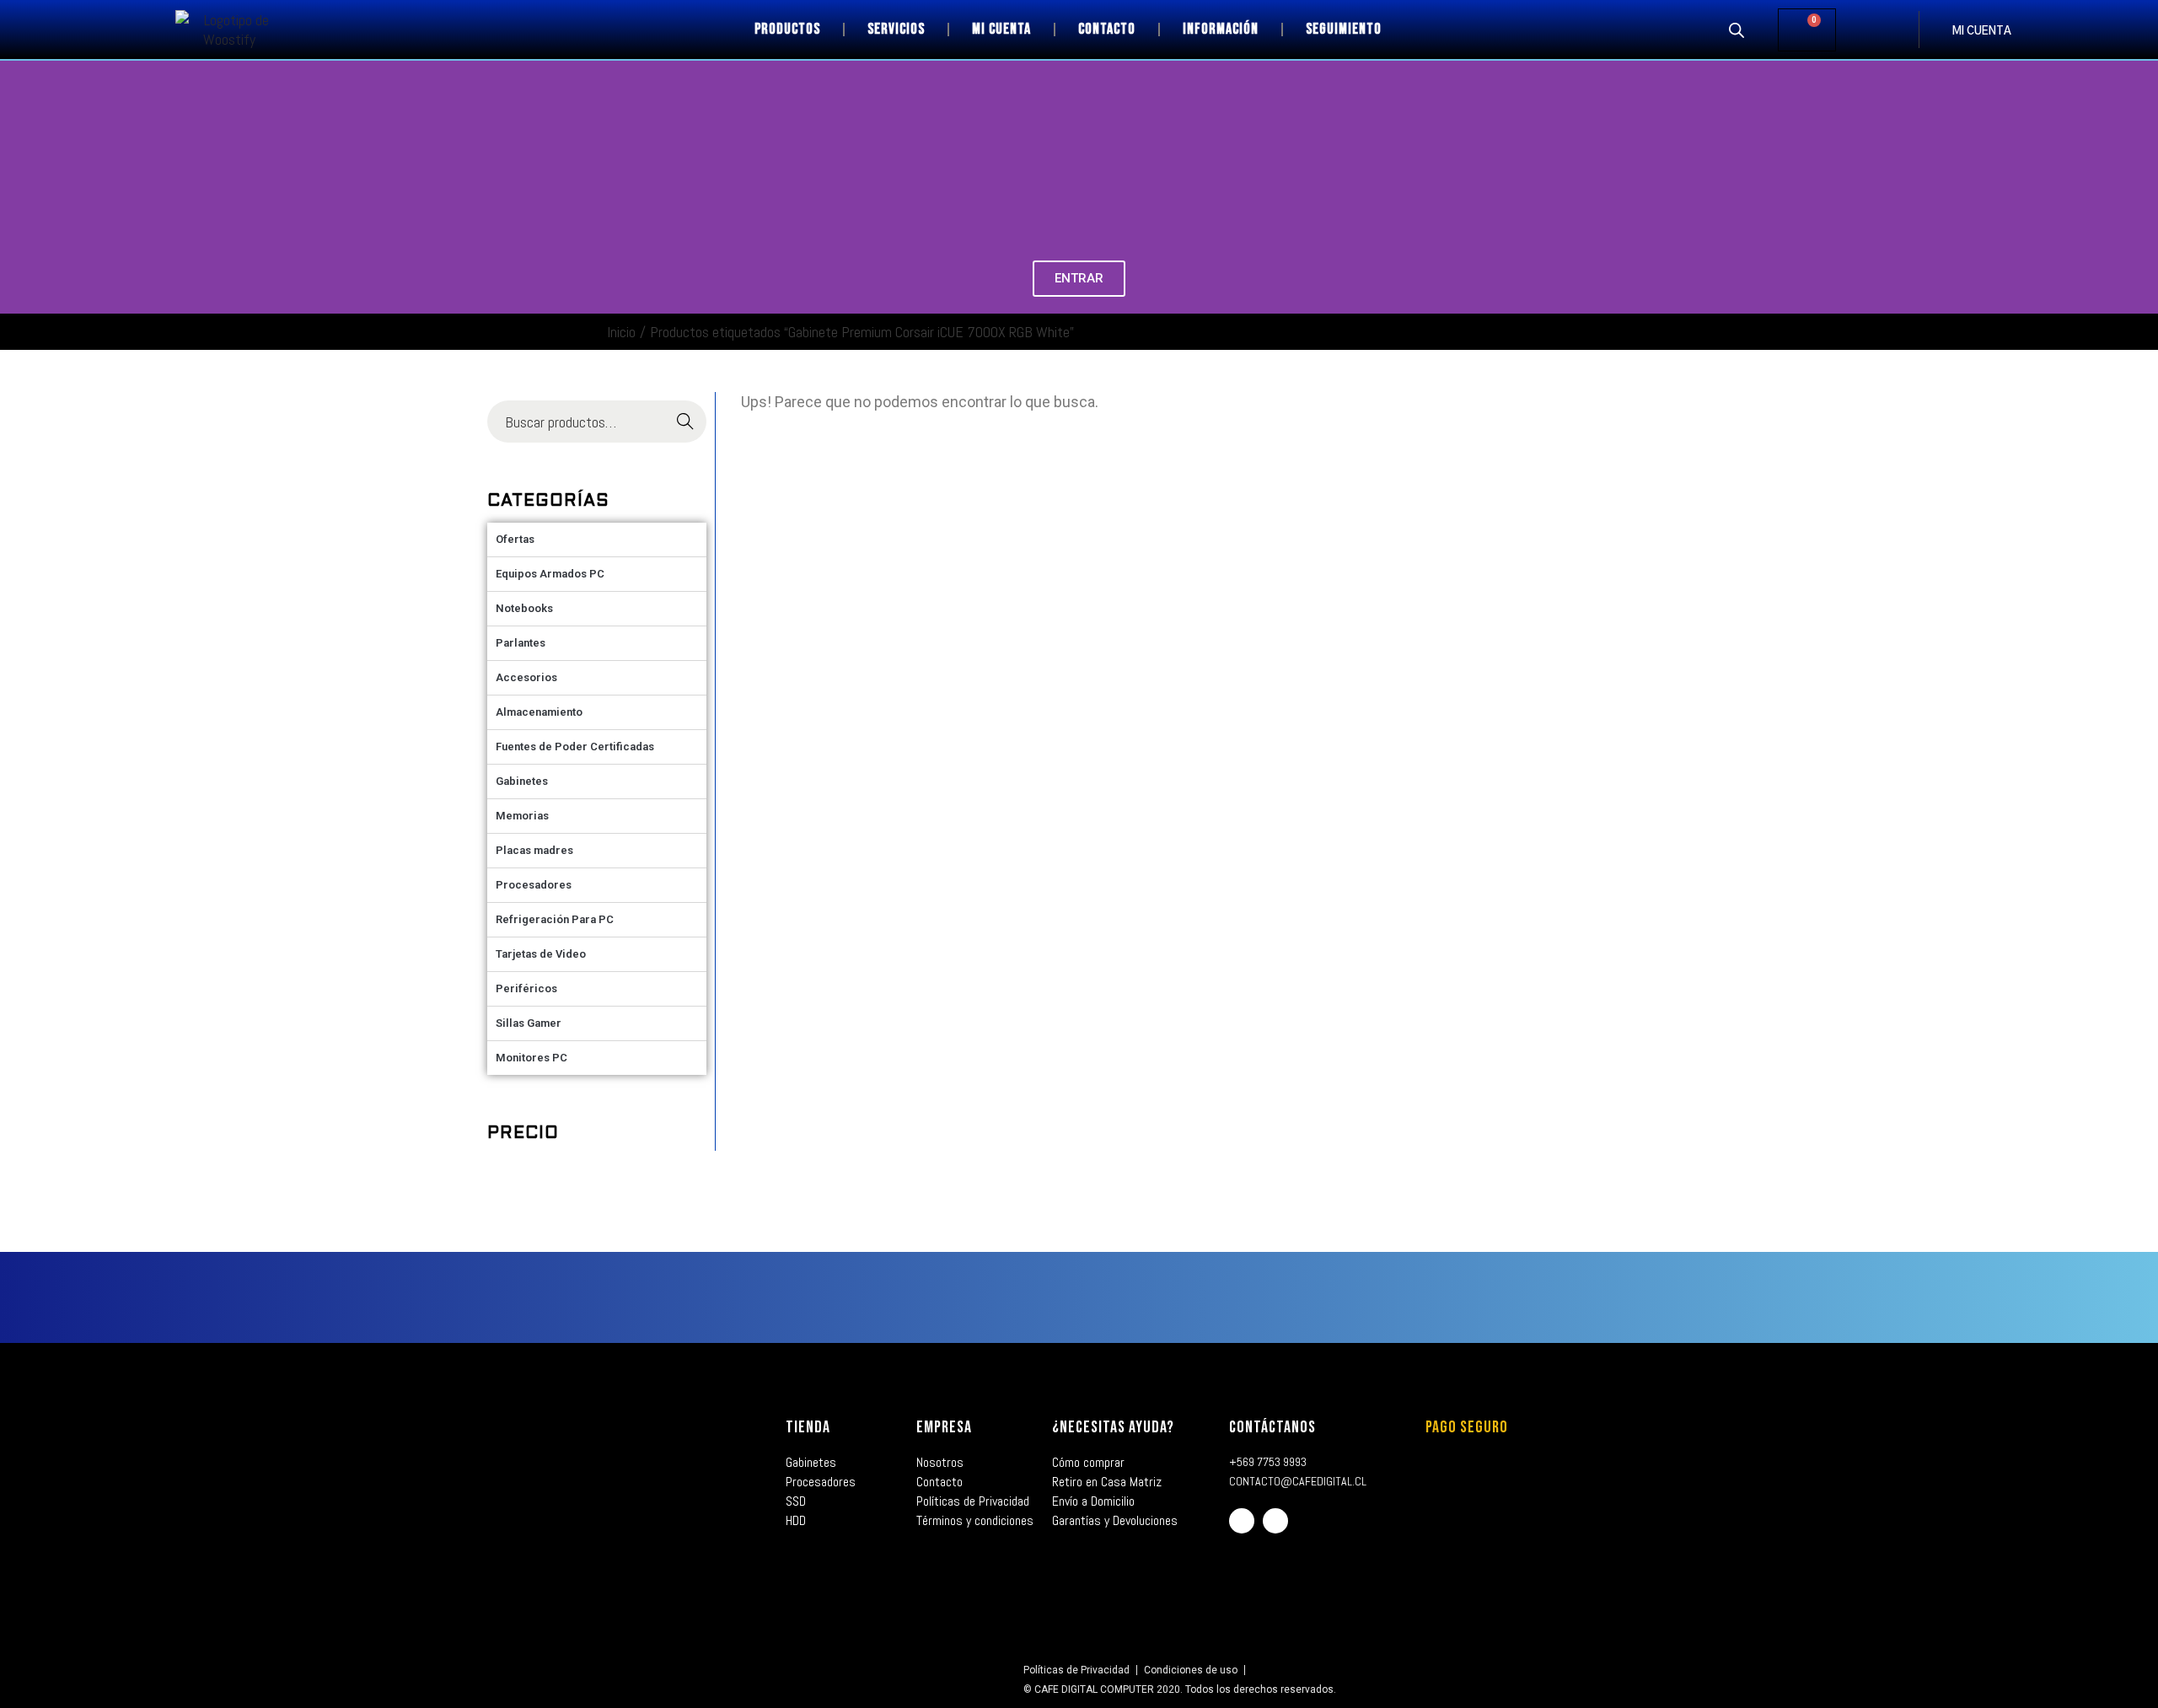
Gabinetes (522, 781)
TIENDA (808, 1427)
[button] (16, 188)
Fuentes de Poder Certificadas (575, 747)
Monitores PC (531, 1058)
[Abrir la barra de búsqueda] (1737, 30)
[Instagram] (1275, 1521)
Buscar (685, 422)
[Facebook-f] (1242, 1521)
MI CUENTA (1982, 32)
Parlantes (521, 643)
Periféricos (526, 988)
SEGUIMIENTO (1344, 29)
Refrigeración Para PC (555, 919)
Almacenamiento (539, 712)
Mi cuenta (1001, 29)
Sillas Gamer (529, 1023)
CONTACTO (1107, 29)
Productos (787, 29)
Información (1221, 29)
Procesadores (534, 885)
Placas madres (534, 850)
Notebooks (524, 608)
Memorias (522, 816)
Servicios (896, 29)
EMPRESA (944, 1427)
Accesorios (526, 677)
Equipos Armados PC (550, 574)
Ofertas (515, 539)
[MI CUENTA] (1935, 30)
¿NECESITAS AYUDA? (1113, 1427)
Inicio (621, 332)
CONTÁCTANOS (1272, 1427)
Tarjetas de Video (541, 954)
